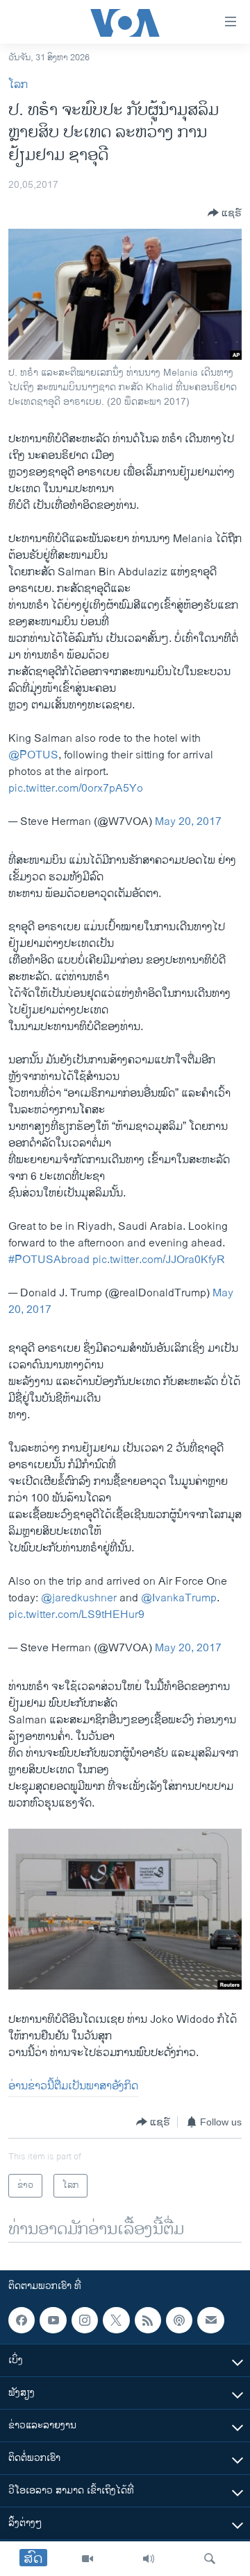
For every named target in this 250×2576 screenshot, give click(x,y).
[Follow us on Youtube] (53, 2320)
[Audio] (149, 2559)
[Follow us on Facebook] (22, 2320)
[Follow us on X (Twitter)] (116, 2320)
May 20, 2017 (188, 822)
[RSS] (148, 2320)
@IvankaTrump (179, 1598)
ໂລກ (18, 85)
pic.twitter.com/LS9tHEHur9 (76, 1615)
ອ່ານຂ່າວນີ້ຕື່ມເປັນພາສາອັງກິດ (73, 2086)
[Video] (87, 2559)
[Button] (225, 213)
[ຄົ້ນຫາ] (210, 2559)
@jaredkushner (79, 1598)
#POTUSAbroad (49, 1260)
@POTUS (33, 755)
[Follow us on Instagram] (85, 2320)
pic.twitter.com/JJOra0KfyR (159, 1260)
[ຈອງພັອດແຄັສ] (210, 2320)
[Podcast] (179, 2320)
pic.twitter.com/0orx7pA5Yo (76, 789)
